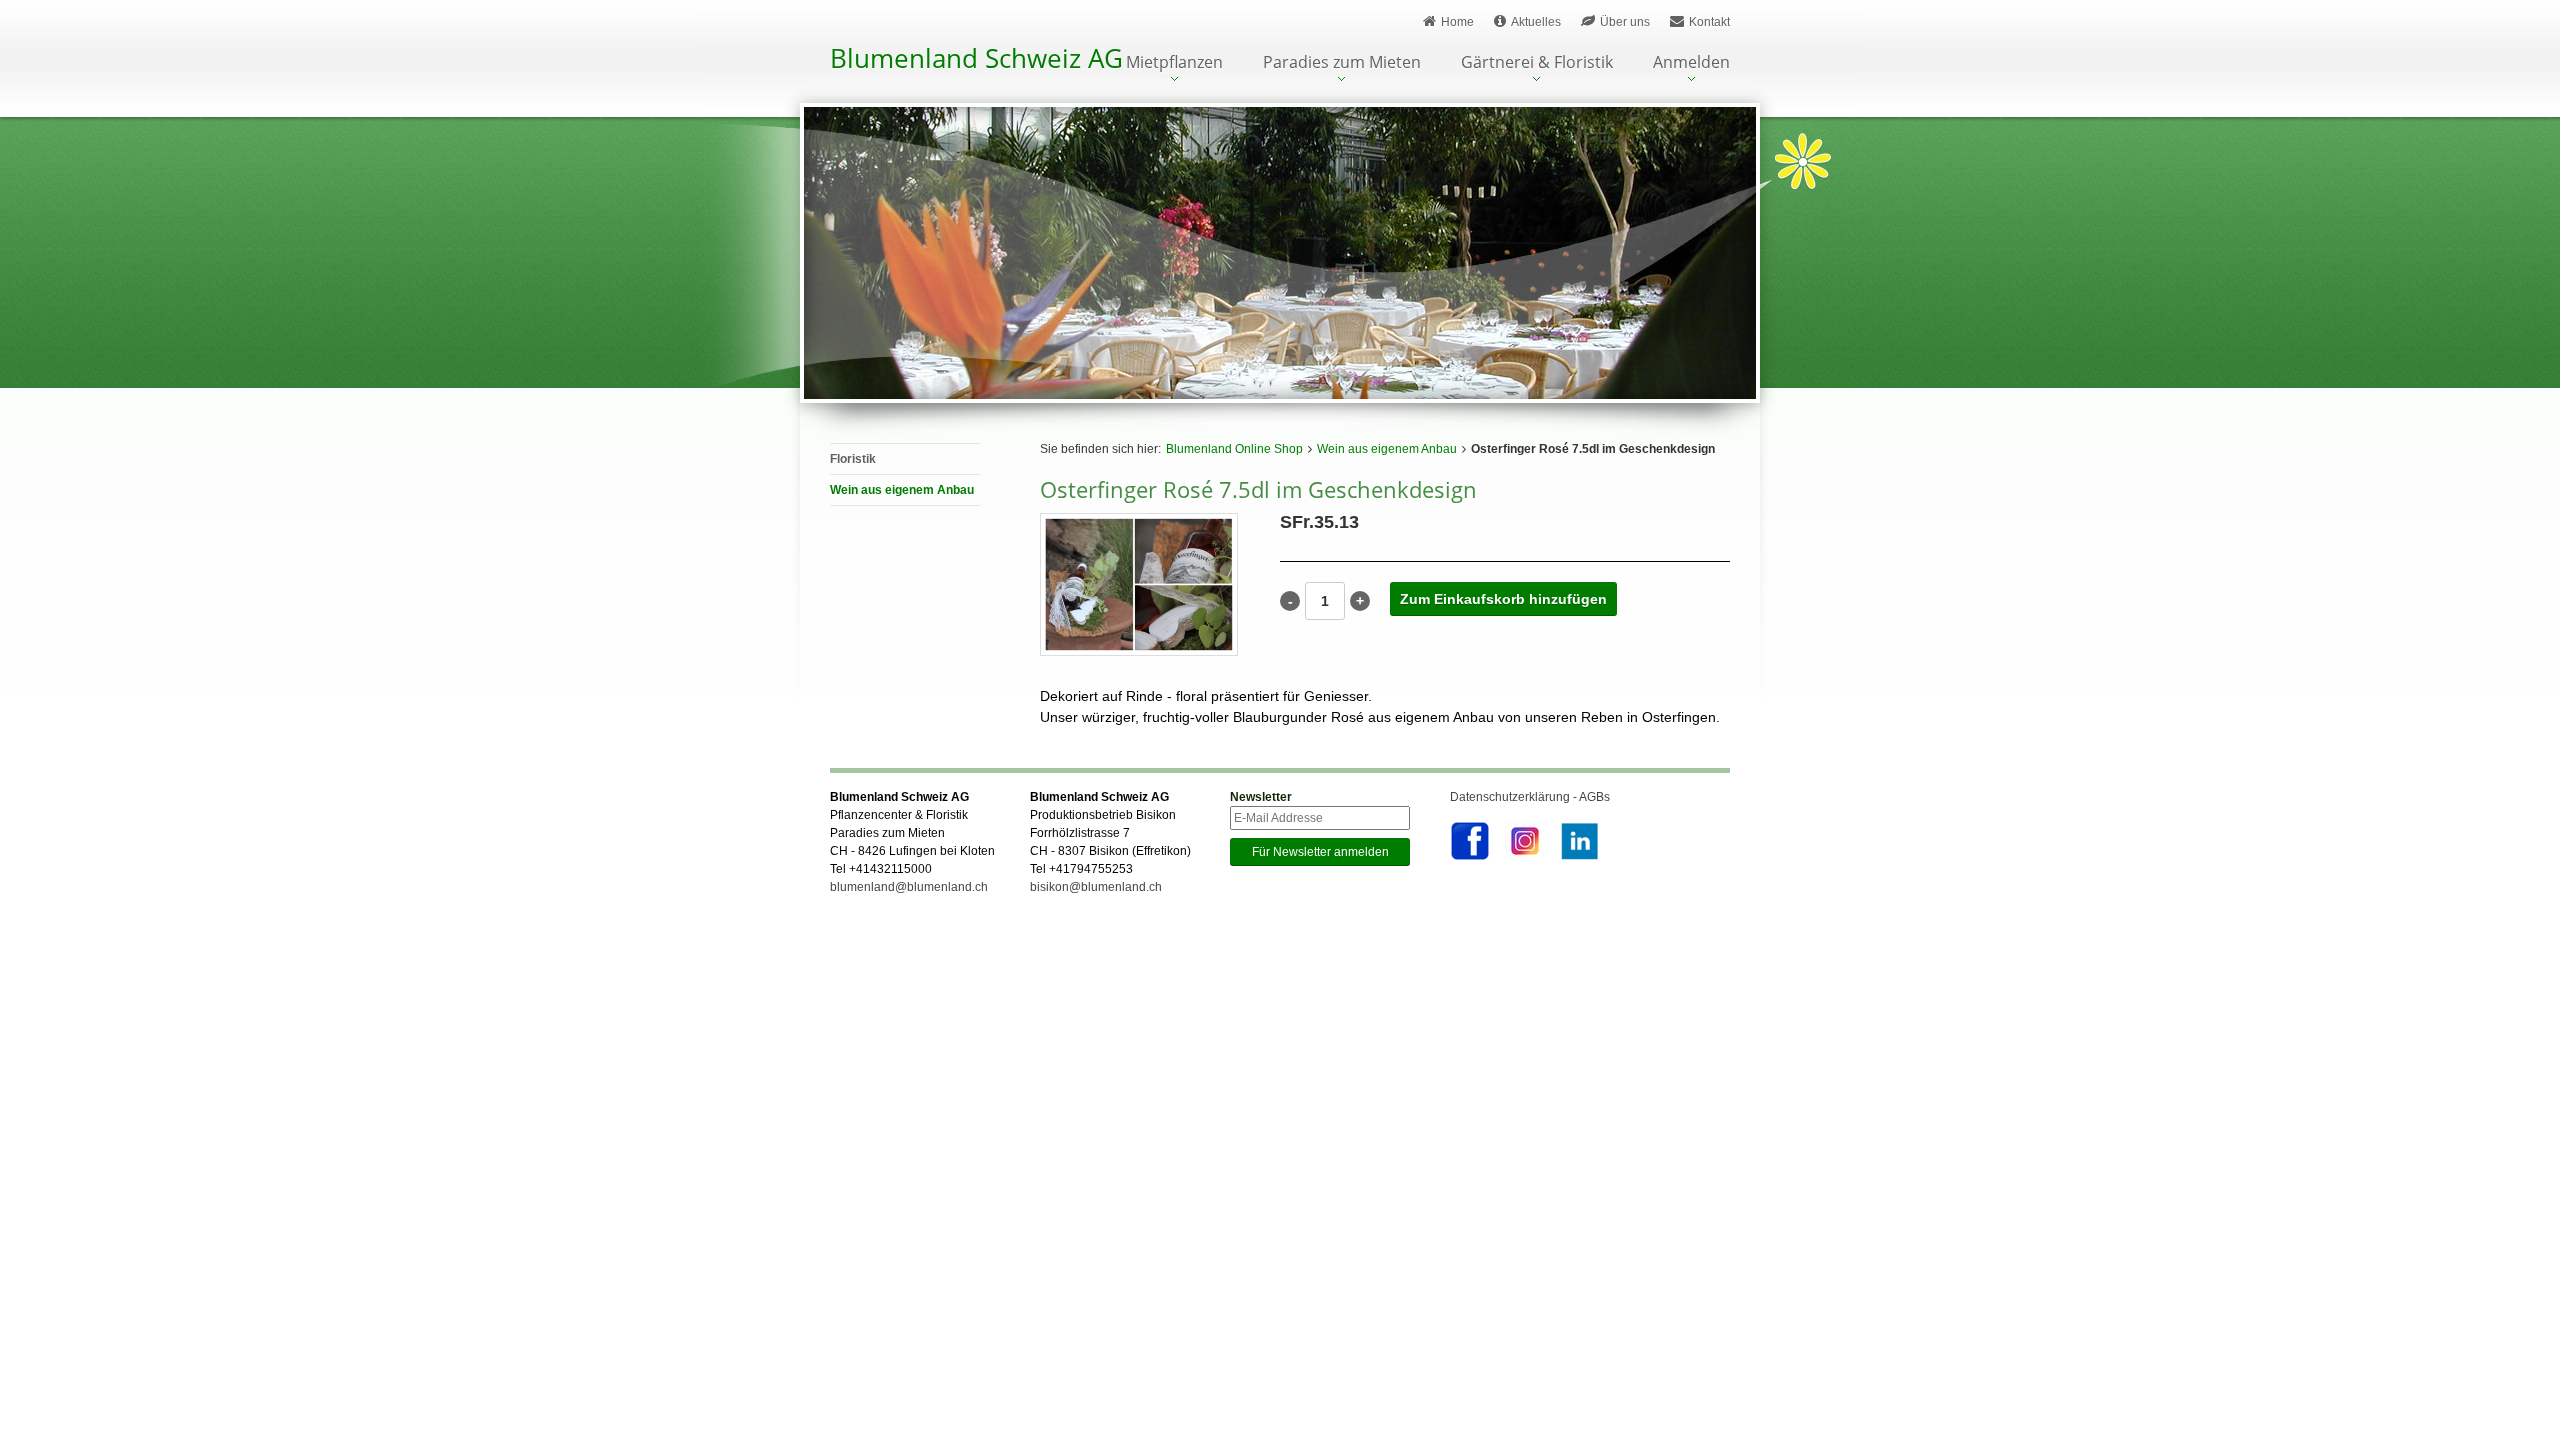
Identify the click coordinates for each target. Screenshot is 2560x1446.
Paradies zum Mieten (1342, 63)
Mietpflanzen (1174, 63)
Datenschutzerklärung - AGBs (1530, 797)
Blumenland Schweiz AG (976, 58)
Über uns (1625, 22)
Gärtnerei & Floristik (1537, 63)
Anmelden (1691, 63)
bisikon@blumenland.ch (1096, 887)
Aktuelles (1536, 22)
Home (1457, 22)
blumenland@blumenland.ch (909, 887)
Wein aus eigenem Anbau (1387, 449)
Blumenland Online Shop (1234, 449)
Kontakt (1709, 22)
